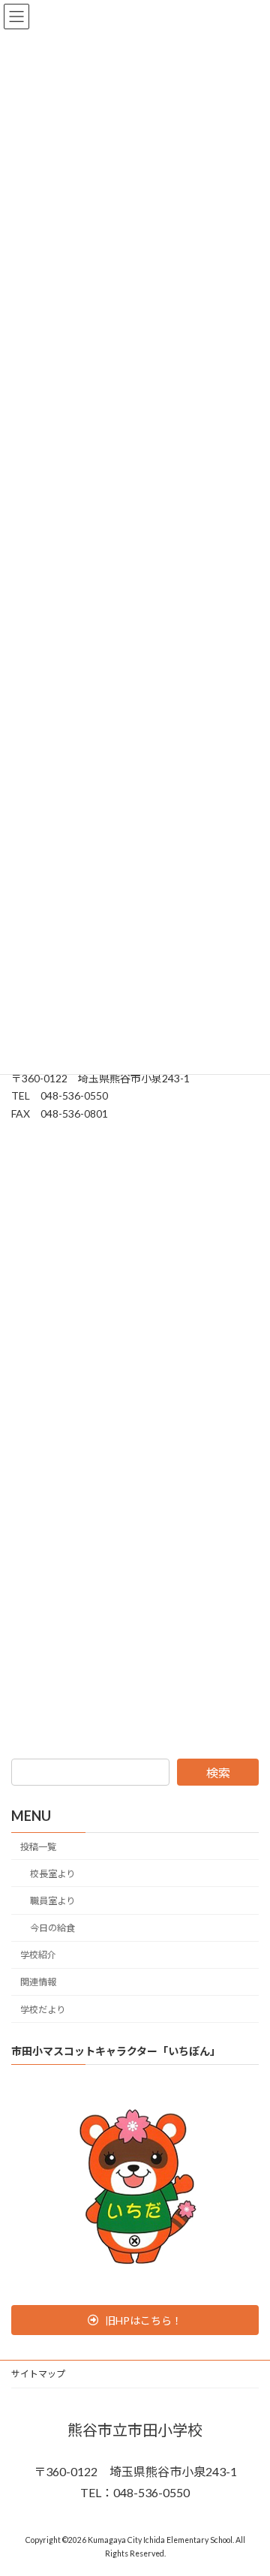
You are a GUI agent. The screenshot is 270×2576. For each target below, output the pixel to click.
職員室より (52, 1901)
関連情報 (38, 1982)
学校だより (43, 2009)
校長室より (52, 1874)
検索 (218, 1773)
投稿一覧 (38, 1847)
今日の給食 (52, 1928)
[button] (135, 2320)
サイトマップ (38, 2374)
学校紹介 (38, 1955)
